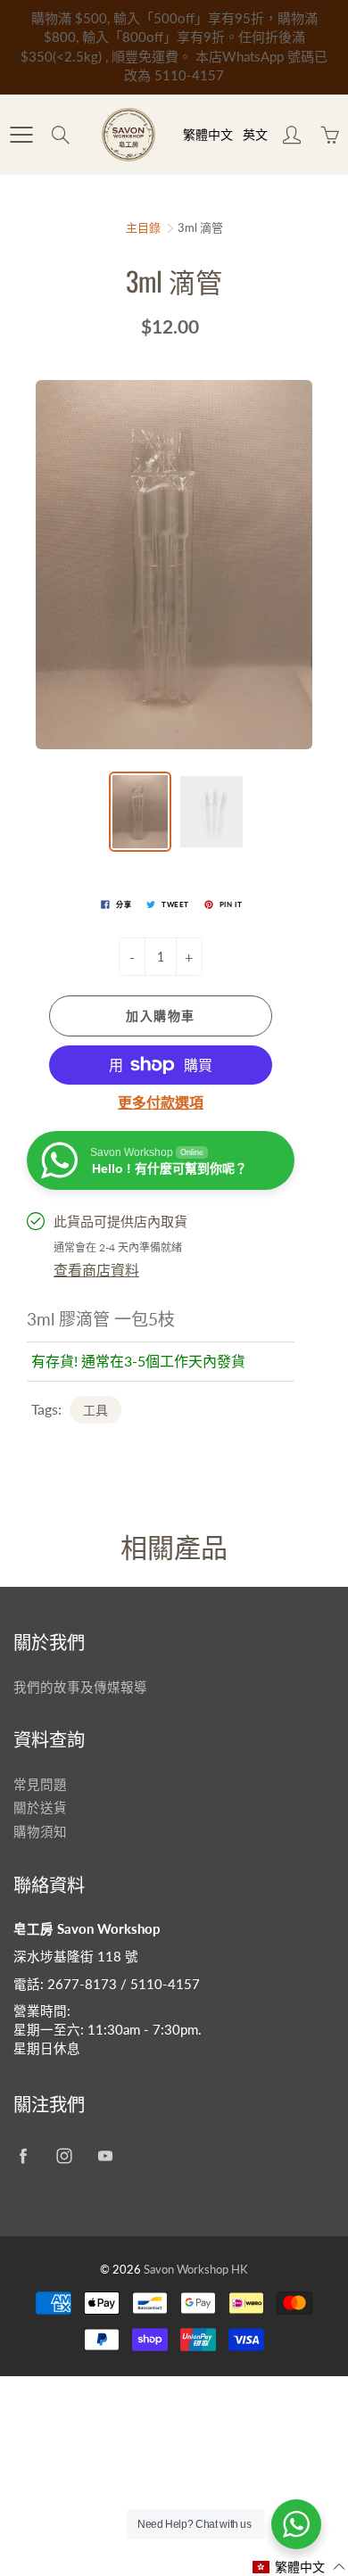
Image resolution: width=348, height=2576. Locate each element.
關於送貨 (40, 1808)
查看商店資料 (96, 1270)
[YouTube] (105, 2156)
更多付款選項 (161, 1102)
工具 (95, 1410)
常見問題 (40, 1784)
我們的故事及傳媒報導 (80, 1687)
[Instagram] (64, 2156)
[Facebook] (23, 2156)
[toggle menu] (21, 135)
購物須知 (40, 1832)
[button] (299, 2567)
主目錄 (143, 227)
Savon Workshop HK (196, 2269)
